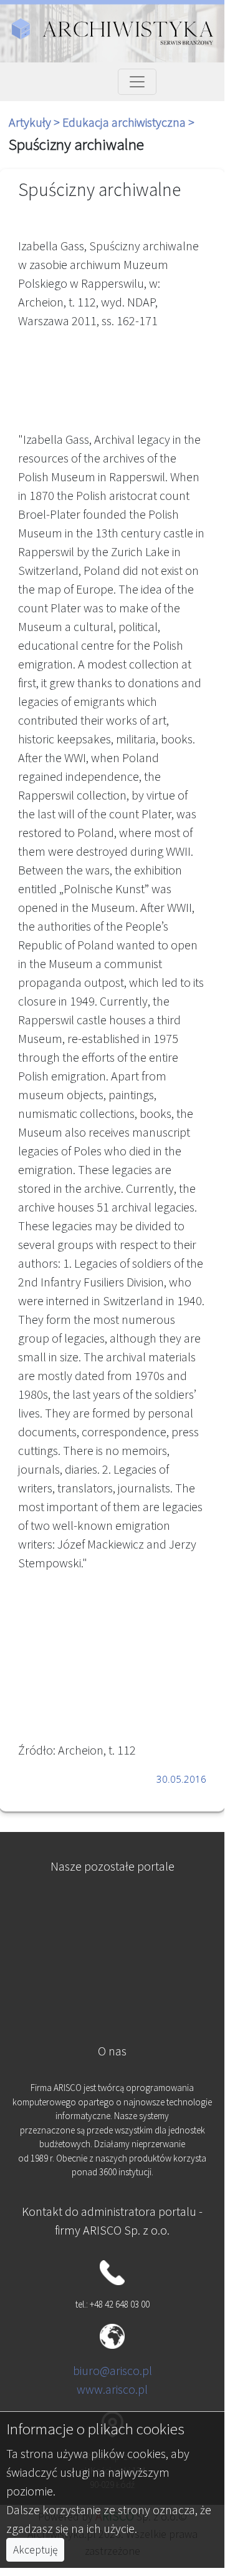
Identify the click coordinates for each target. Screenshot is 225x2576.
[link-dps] (112, 1910)
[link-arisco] (112, 1971)
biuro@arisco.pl (113, 2370)
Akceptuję (35, 2550)
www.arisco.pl (112, 2389)
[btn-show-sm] (137, 82)
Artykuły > (36, 122)
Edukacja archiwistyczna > (128, 122)
